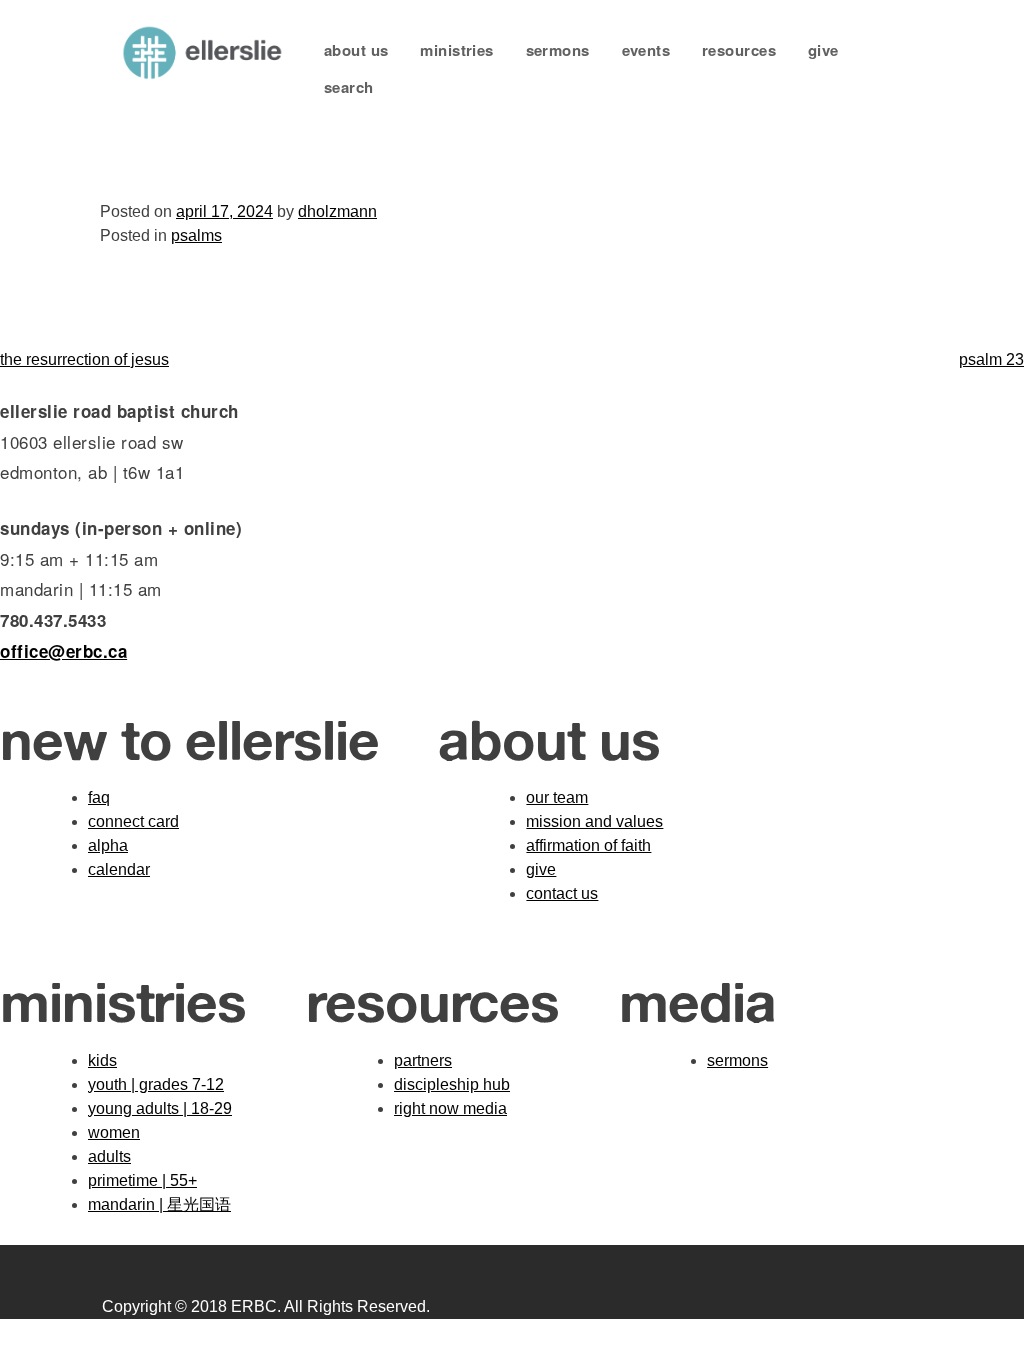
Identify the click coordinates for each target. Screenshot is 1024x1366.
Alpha (108, 845)
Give (823, 50)
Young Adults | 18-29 (160, 1108)
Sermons (558, 50)
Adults (109, 1156)
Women (114, 1132)
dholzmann (337, 211)
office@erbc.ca (63, 651)
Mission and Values (594, 821)
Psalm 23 (991, 359)
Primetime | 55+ (142, 1180)
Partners (423, 1060)
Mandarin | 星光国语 (159, 1204)
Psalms (196, 235)
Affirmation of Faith (588, 845)
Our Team (557, 797)
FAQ (99, 797)
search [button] (349, 87)
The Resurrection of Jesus (84, 359)
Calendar (119, 869)
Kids (102, 1060)
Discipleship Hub (452, 1084)
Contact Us (562, 893)
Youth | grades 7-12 (156, 1084)
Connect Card (133, 821)
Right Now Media (450, 1108)
